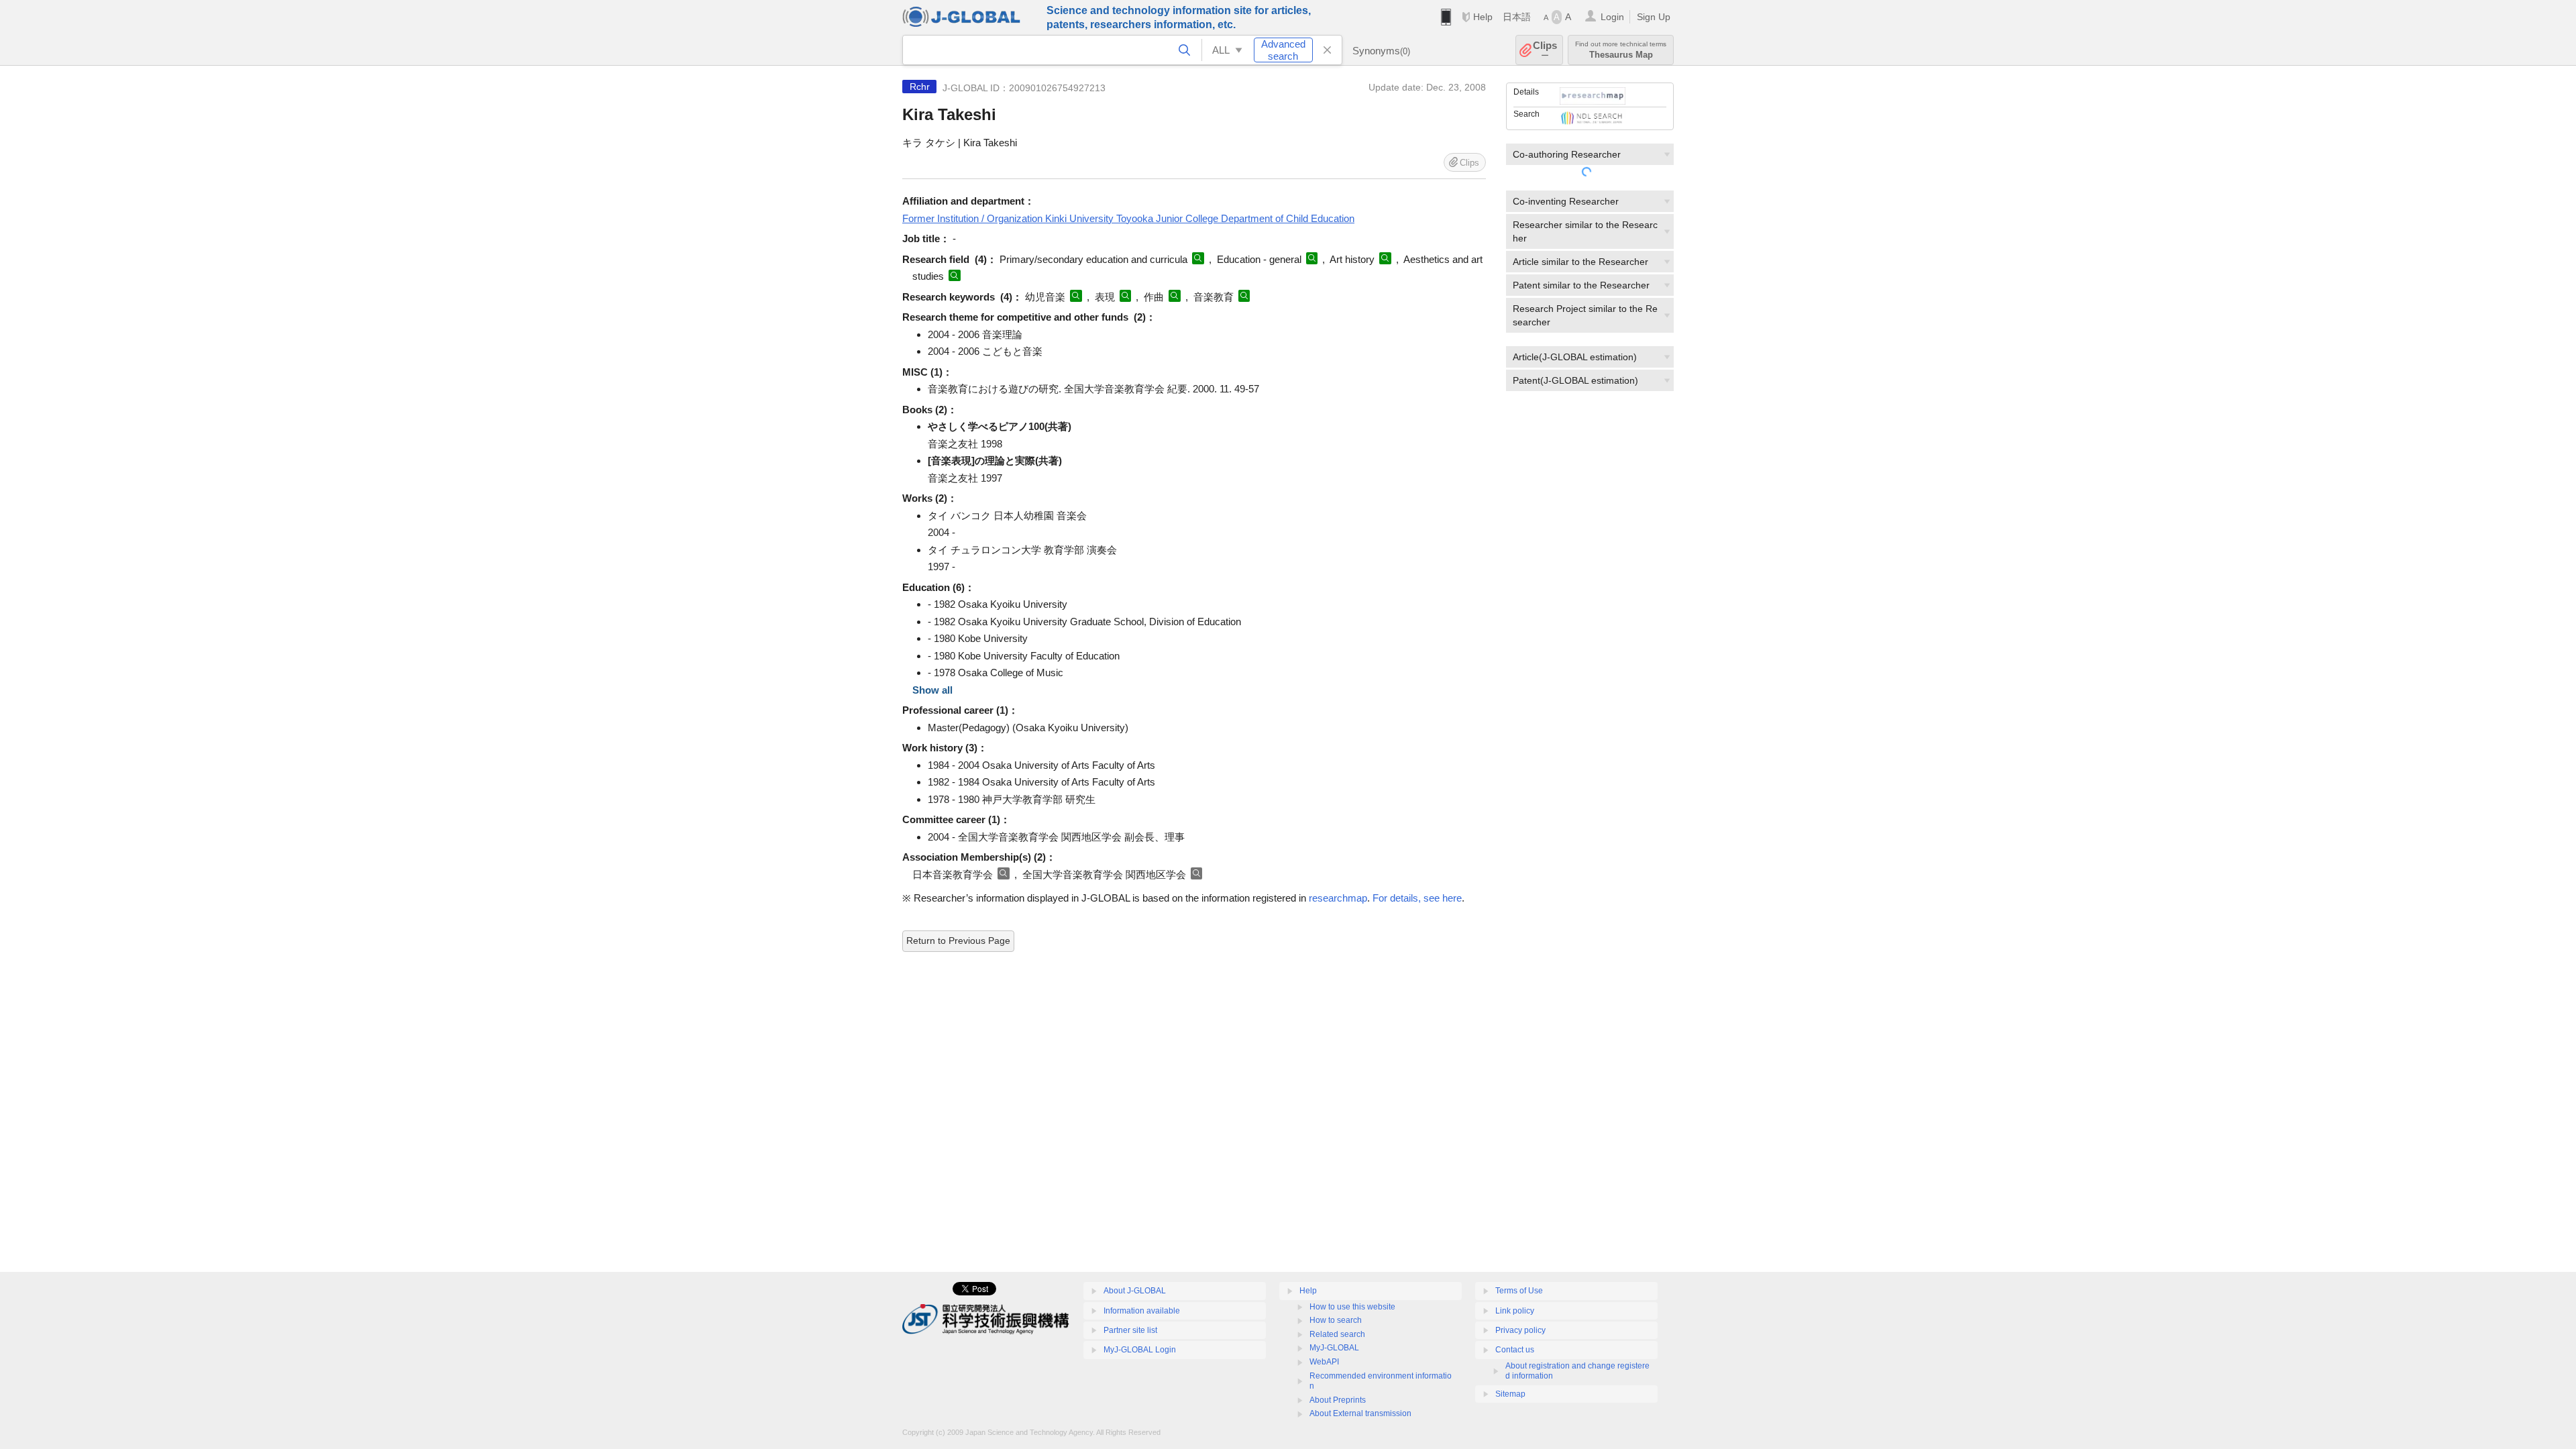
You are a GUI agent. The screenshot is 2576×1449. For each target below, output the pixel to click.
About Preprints (1338, 1400)
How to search (1336, 1320)
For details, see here (1417, 898)
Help (1483, 17)
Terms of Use (1519, 1291)
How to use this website (1352, 1307)
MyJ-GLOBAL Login (1140, 1350)
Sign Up (1654, 17)
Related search (1337, 1334)
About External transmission (1360, 1413)
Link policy (1515, 1311)
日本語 (1517, 17)
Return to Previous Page (958, 941)
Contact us (1515, 1350)
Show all (932, 690)
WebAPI (1324, 1362)
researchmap (1338, 898)
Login (1612, 17)
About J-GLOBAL (1135, 1291)
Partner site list (1130, 1330)
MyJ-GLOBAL (1334, 1348)
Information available (1142, 1311)
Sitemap (1510, 1394)
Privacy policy (1520, 1330)
